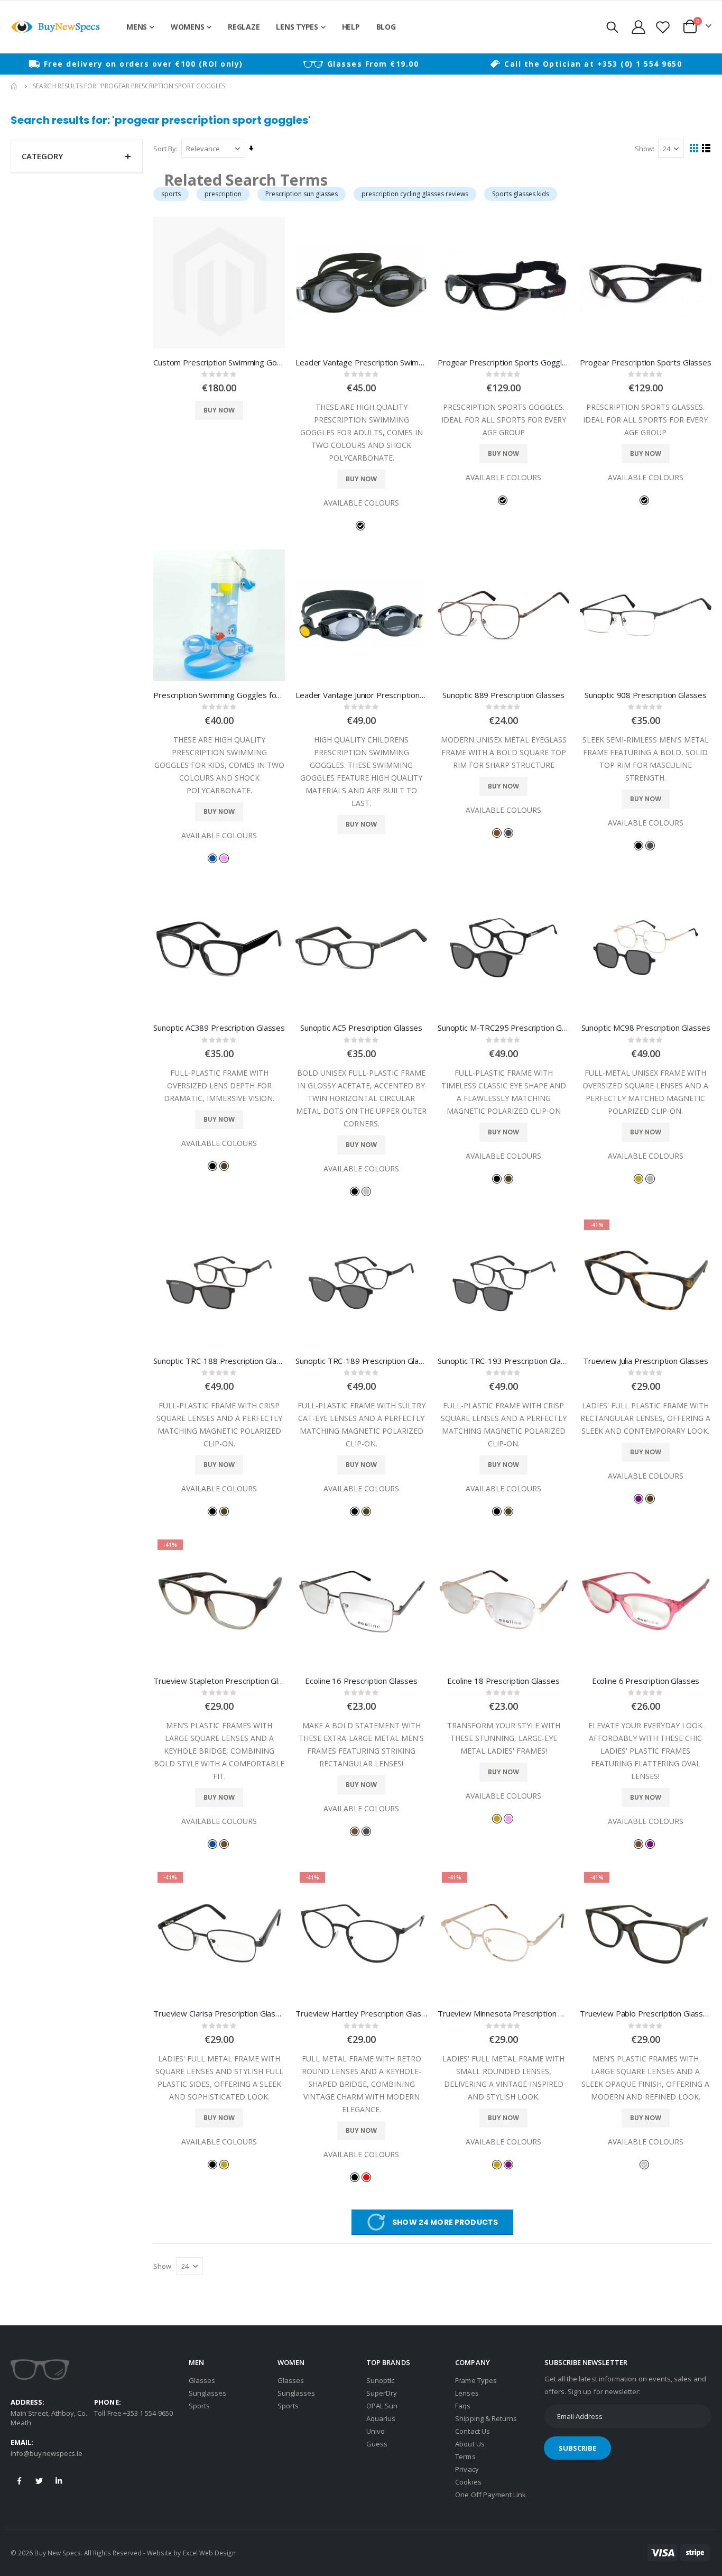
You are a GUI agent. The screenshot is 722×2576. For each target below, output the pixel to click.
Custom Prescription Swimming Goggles (219, 362)
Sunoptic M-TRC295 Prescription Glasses (503, 1028)
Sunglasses (208, 2393)
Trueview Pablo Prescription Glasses (646, 2013)
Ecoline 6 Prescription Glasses (646, 1681)
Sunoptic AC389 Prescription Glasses (219, 1028)
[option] (136, 64)
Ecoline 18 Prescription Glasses (503, 1681)
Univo (376, 2431)
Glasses (202, 2380)
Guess (377, 2444)
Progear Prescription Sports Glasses (646, 362)
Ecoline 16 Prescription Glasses (361, 1681)
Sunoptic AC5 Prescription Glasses (361, 1028)
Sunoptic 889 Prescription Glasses (503, 695)
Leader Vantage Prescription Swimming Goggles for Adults (361, 362)
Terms (465, 2456)
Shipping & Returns (486, 2418)
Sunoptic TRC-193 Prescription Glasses (503, 1361)
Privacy (467, 2469)
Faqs (463, 2406)
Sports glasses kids (521, 194)
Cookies (468, 2482)
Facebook (20, 2481)
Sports (199, 2406)
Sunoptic (381, 2380)
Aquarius (381, 2418)
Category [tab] (42, 156)
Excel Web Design (209, 2553)
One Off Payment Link (490, 2495)
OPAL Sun (382, 2406)
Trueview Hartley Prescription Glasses (361, 2013)
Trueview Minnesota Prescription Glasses (503, 2013)
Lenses (467, 2393)
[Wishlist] (663, 27)
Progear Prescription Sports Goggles (503, 362)
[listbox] (362, 525)
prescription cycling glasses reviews (415, 194)
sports (171, 194)
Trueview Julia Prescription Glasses (646, 1361)
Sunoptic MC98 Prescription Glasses (646, 1028)
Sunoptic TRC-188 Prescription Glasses (219, 1361)
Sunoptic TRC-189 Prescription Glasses (361, 1361)
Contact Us (473, 2431)
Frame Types (476, 2380)
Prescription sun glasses (302, 194)
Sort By (165, 149)
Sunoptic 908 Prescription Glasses (646, 695)
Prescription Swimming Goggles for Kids (219, 695)
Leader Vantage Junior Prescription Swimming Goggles (361, 695)
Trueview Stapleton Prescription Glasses (219, 1681)
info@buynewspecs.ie (47, 2453)
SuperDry (382, 2393)
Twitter (39, 2481)
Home (14, 86)
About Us (470, 2444)
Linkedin (59, 2481)
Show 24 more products (445, 2222)
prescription (223, 194)
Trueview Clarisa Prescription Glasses (219, 2013)
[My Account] (638, 27)
